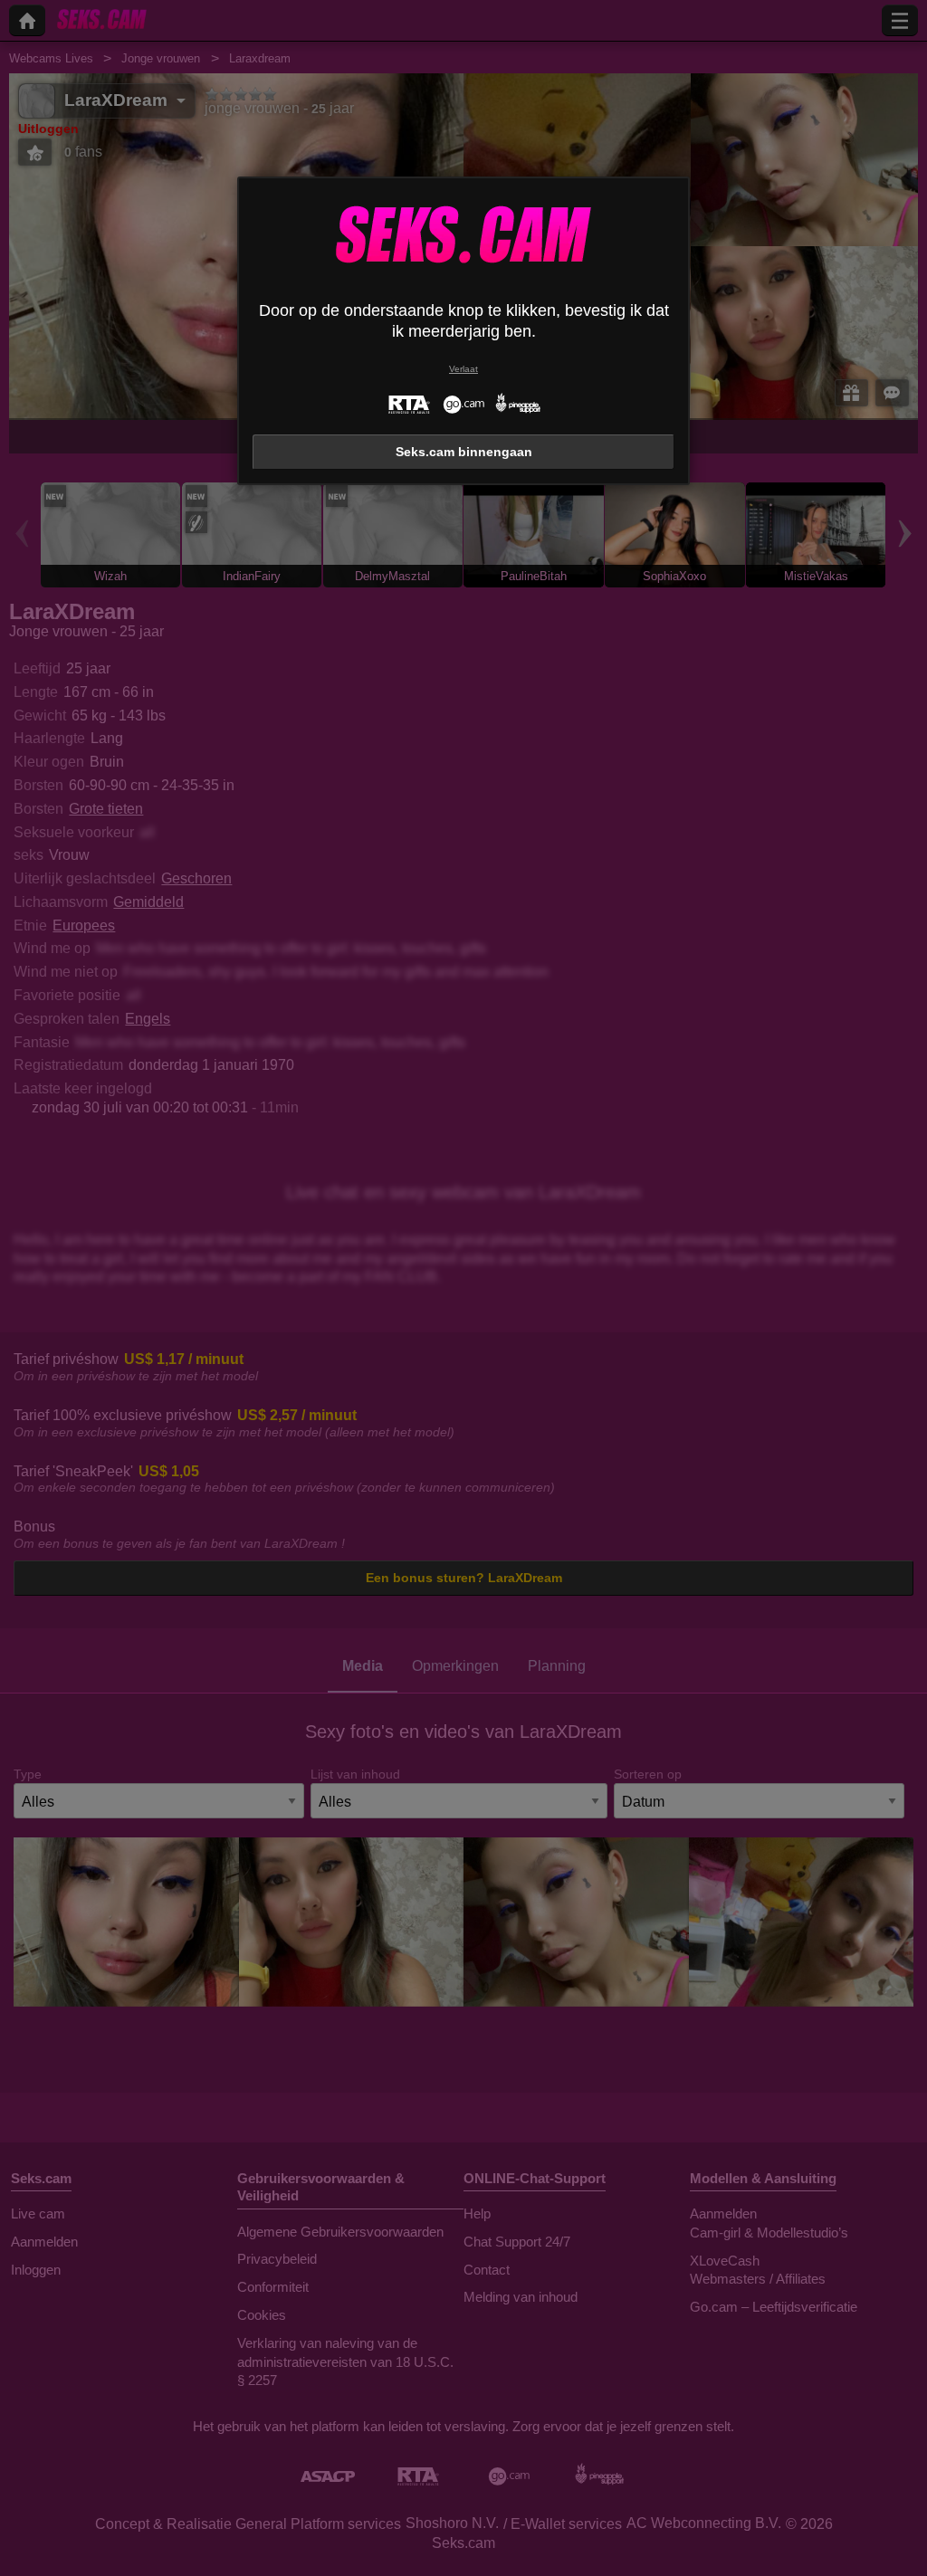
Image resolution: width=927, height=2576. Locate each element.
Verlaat (463, 369)
